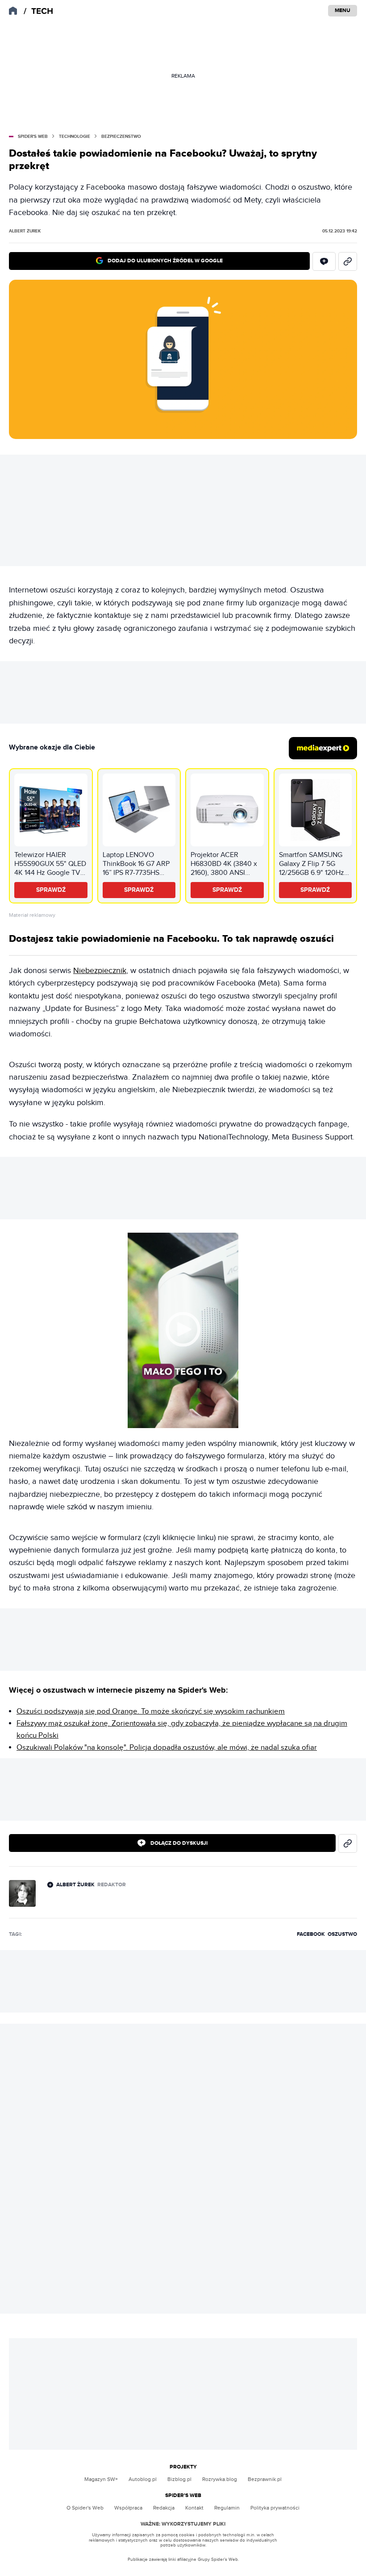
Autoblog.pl (143, 2479)
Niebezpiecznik (100, 971)
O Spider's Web (85, 2508)
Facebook (311, 1934)
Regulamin (227, 2508)
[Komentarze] (324, 261)
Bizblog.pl (179, 2479)
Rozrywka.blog (220, 2479)
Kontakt (194, 2508)
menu (343, 10)
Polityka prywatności (275, 2508)
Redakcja (164, 2508)
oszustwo (342, 1934)
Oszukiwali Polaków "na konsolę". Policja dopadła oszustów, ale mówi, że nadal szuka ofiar (167, 1748)
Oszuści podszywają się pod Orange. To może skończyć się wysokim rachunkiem (151, 1711)
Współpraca (128, 2508)
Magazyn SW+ (101, 2479)
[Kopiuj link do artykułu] (348, 261)
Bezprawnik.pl (265, 2479)
